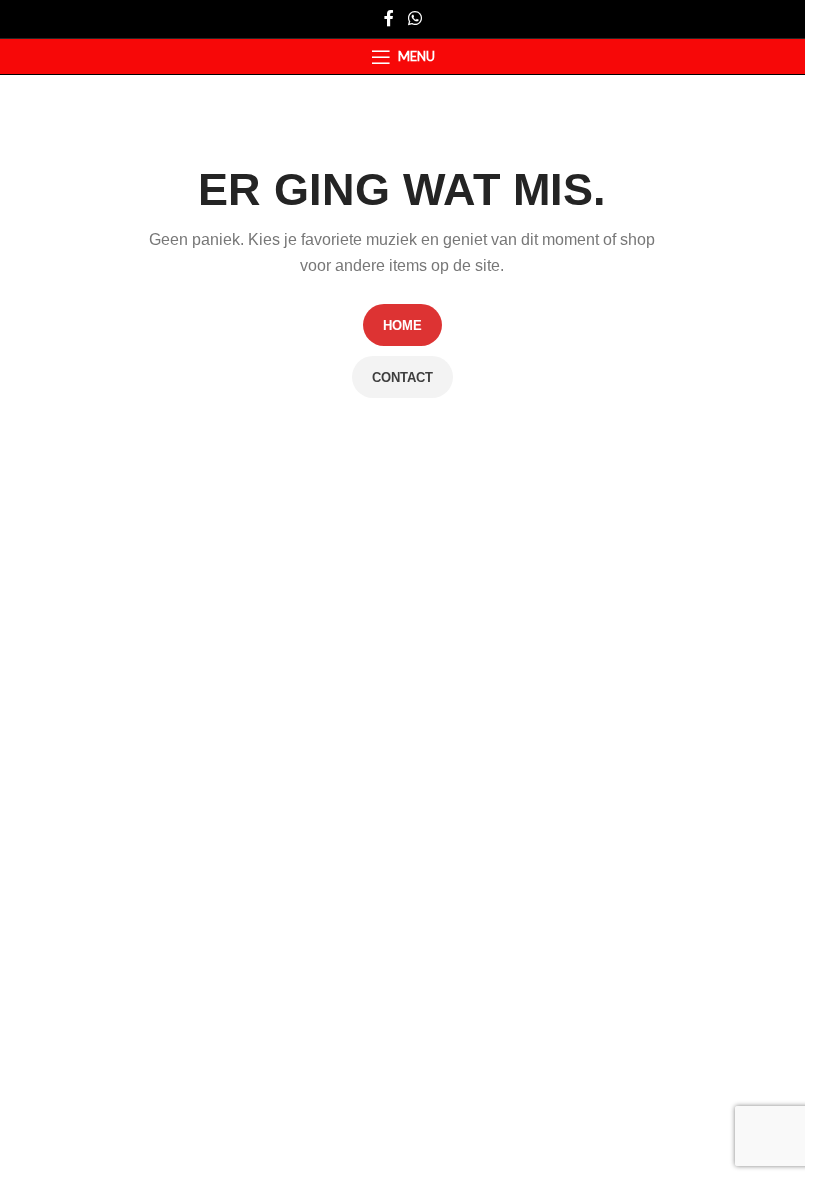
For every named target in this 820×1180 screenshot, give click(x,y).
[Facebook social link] (389, 18)
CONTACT (402, 377)
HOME (402, 325)
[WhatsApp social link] (414, 18)
